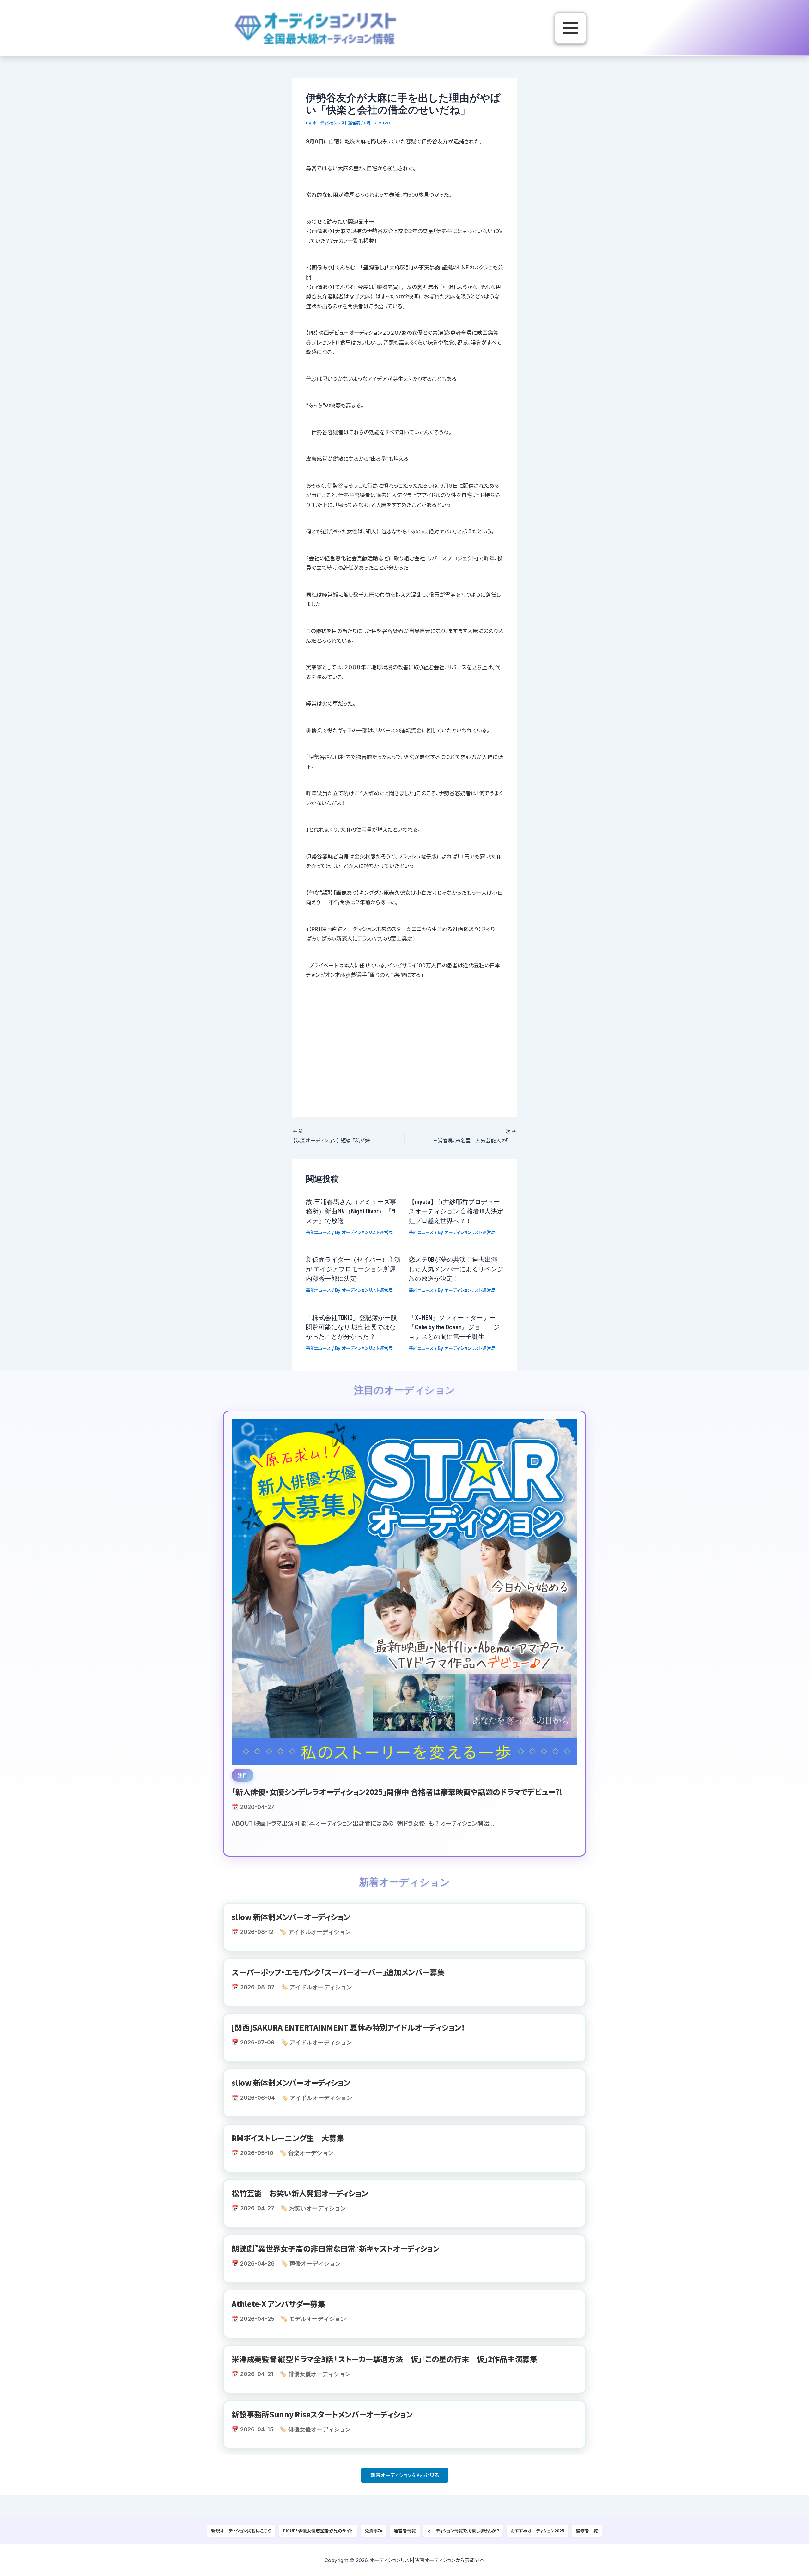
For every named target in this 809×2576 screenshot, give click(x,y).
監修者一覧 (587, 2531)
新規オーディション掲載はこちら (241, 2531)
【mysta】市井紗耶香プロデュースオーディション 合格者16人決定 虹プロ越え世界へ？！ (459, 1211)
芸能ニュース (318, 1232)
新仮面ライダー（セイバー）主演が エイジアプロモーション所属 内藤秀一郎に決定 (353, 1269)
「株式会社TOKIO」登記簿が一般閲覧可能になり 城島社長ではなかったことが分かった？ (351, 1327)
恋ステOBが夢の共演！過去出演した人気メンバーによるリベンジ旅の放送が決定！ (456, 1269)
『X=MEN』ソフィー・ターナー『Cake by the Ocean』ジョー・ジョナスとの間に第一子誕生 (454, 1327)
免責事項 (374, 2531)
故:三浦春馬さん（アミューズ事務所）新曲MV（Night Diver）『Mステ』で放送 (351, 1211)
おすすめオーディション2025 (538, 2531)
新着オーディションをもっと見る (405, 2475)
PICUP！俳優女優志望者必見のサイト (318, 2531)
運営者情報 (405, 2531)
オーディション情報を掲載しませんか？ (463, 2531)
